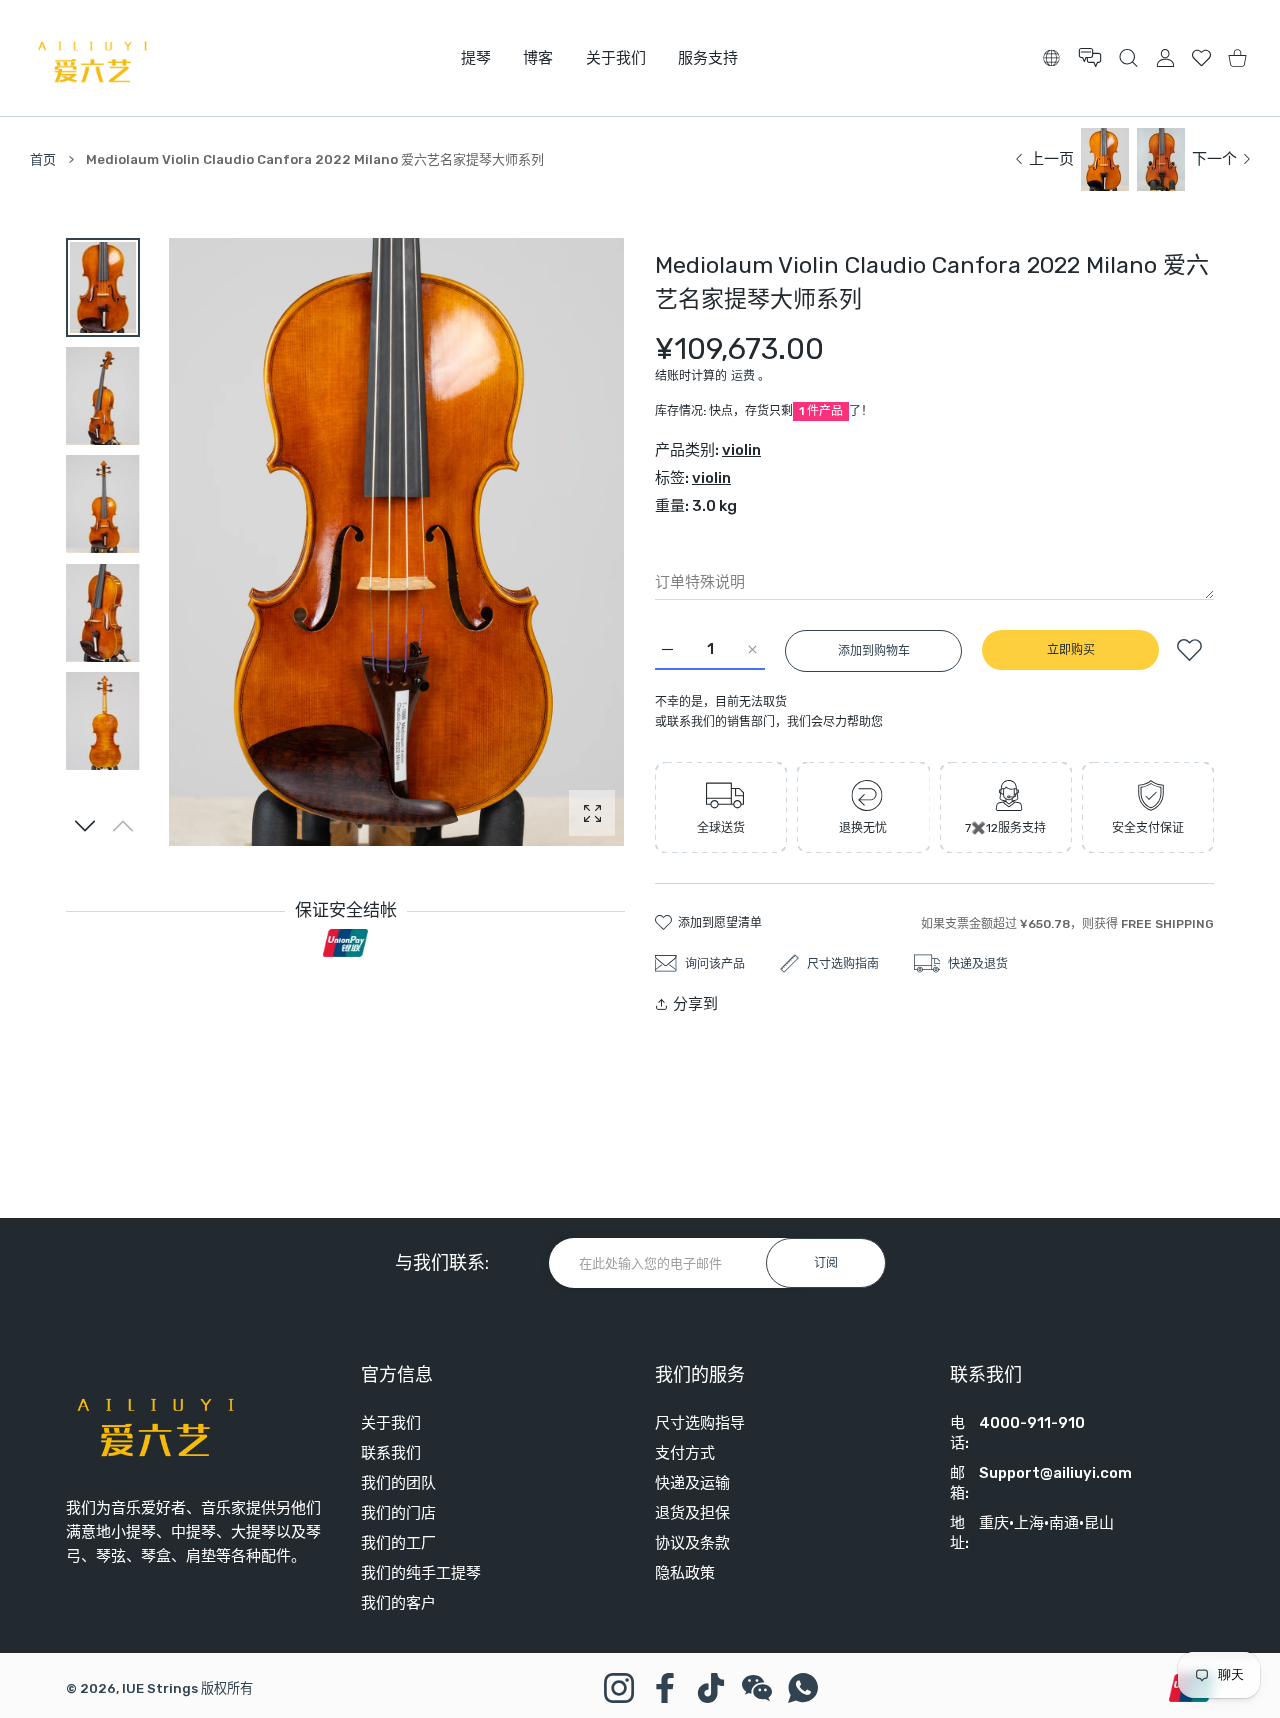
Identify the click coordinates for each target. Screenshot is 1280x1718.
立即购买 (1071, 650)
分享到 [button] (695, 1004)
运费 (743, 376)
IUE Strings (160, 1688)
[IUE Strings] (93, 58)
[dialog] (1128, 57)
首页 (43, 159)
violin (741, 450)
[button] (85, 826)
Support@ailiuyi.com (1055, 1473)
